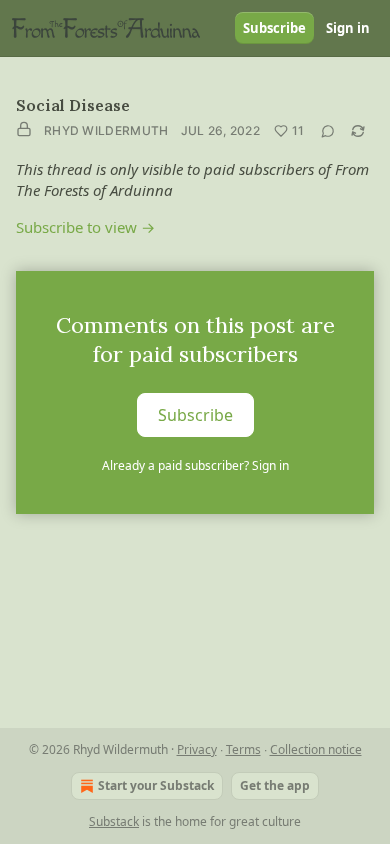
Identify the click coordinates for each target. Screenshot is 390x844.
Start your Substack (156, 785)
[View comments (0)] (328, 131)
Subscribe (274, 28)
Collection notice (316, 749)
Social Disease (73, 105)
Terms (243, 749)
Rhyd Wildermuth (106, 130)
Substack (114, 821)
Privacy (197, 749)
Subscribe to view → (85, 227)
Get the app (275, 785)
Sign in (348, 28)
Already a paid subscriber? (195, 465)
